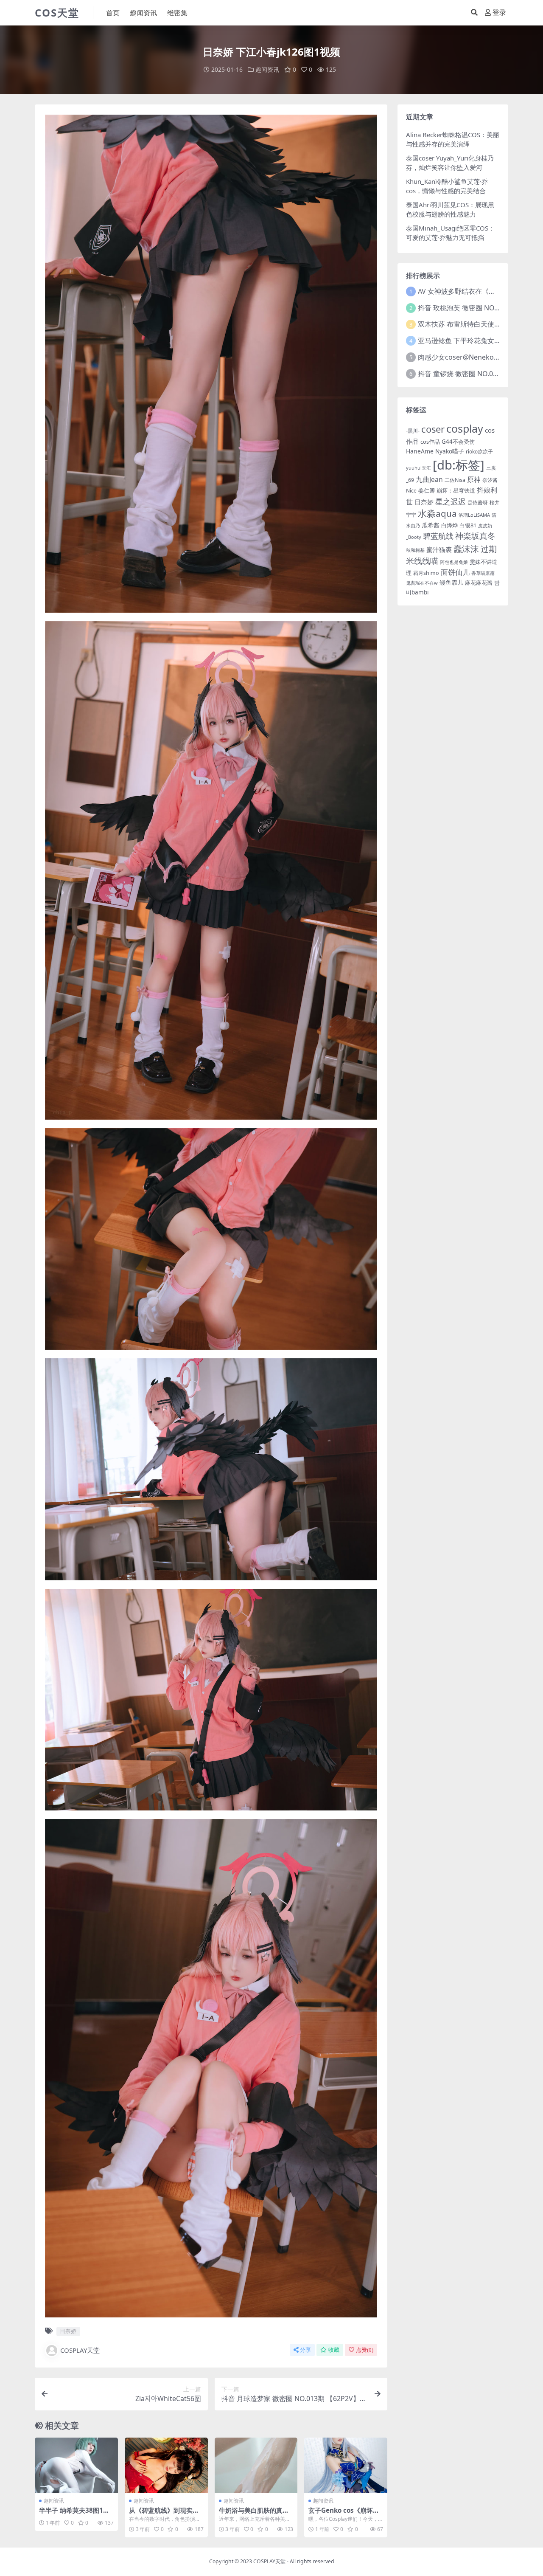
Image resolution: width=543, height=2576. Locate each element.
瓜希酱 (431, 525)
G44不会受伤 (458, 442)
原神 (474, 479)
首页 (113, 13)
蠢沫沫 (466, 549)
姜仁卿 (427, 490)
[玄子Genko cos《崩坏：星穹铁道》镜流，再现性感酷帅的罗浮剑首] (346, 2465)
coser (433, 429)
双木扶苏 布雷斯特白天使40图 (463, 324)
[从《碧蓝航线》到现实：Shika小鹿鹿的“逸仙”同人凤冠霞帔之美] (166, 2465)
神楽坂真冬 (475, 536)
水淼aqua (437, 513)
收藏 (334, 2350)
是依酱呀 (478, 503)
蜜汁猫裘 (439, 549)
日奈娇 (68, 2331)
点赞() (365, 2350)
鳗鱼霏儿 (451, 582)
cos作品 (430, 442)
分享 (305, 2350)
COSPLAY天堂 (80, 2350)
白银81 (468, 525)
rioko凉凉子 (479, 451)
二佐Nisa (455, 480)
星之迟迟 (451, 501)
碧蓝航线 (438, 536)
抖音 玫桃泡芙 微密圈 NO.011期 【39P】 (480, 308)
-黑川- (413, 431)
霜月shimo (426, 573)
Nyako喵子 (450, 451)
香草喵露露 (483, 573)
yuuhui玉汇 (418, 468)
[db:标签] (459, 465)
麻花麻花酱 (479, 583)
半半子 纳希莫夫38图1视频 (74, 2514)
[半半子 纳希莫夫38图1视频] (76, 2465)
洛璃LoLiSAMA (474, 515)
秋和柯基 (415, 550)
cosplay (465, 428)
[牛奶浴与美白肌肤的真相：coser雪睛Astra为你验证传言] (256, 2465)
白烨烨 (449, 525)
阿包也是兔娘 (454, 562)
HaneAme (420, 451)
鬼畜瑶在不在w (422, 583)
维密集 (177, 13)
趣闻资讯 (143, 13)
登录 (499, 13)
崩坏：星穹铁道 (456, 490)
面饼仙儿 (455, 572)
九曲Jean (429, 479)
